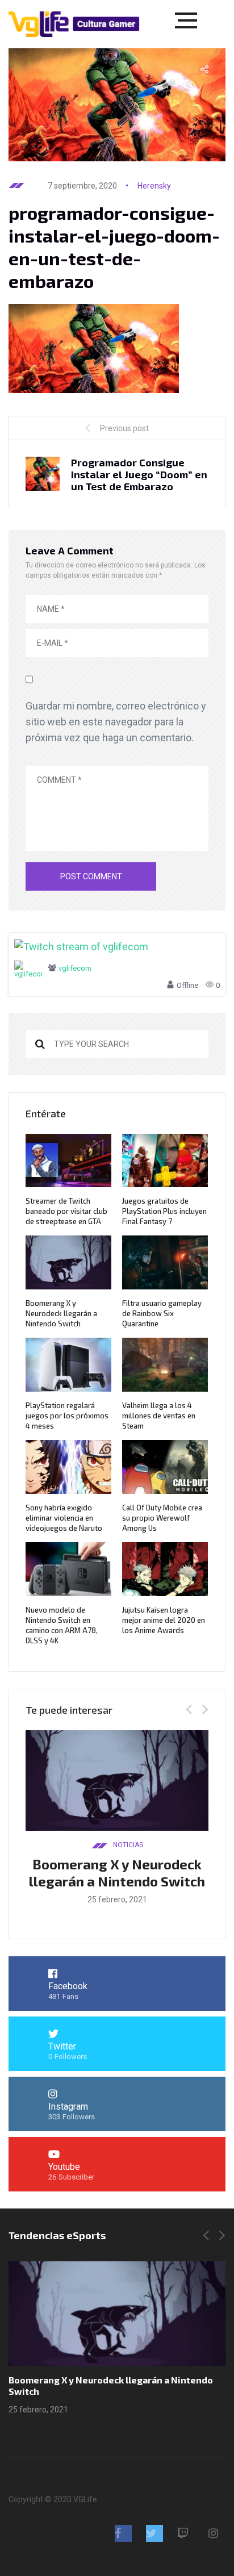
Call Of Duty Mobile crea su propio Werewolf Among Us (162, 1518)
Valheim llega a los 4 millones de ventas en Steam (159, 1416)
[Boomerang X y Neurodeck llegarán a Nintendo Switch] (117, 2314)
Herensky (154, 186)
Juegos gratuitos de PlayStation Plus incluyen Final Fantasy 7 (164, 1211)
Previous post (124, 428)
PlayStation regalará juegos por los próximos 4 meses (67, 1416)
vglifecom (75, 968)
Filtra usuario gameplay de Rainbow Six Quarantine (162, 1313)
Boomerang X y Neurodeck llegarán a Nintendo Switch (61, 1313)
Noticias (128, 1845)
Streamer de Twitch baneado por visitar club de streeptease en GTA (66, 1211)
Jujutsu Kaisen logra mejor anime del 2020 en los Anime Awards (164, 1620)
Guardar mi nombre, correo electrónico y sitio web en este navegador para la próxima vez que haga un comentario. (116, 722)
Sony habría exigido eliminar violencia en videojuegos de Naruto (64, 1518)
